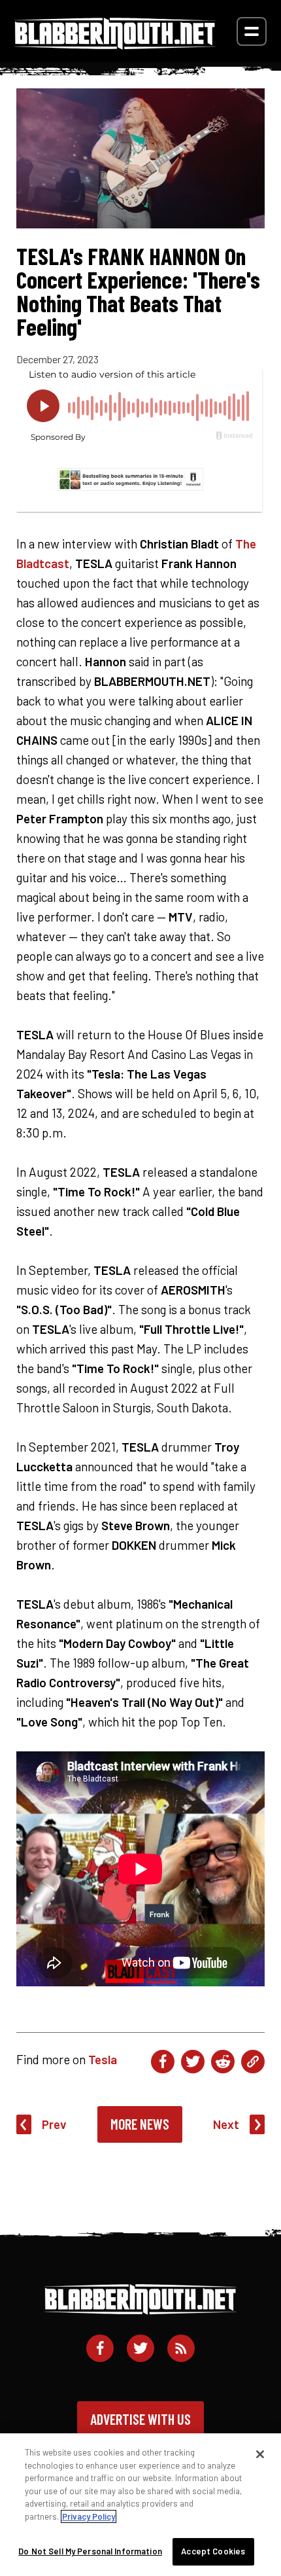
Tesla (103, 2059)
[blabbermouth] (115, 45)
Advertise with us (140, 2419)
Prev (54, 2124)
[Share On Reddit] (223, 2062)
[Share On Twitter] (193, 2062)
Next (226, 2124)
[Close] (260, 2454)
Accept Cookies (213, 2551)
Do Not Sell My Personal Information (90, 2551)
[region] (140, 2505)
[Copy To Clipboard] (253, 2062)
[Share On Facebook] (163, 2062)
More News (140, 2124)
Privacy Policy (89, 2516)
